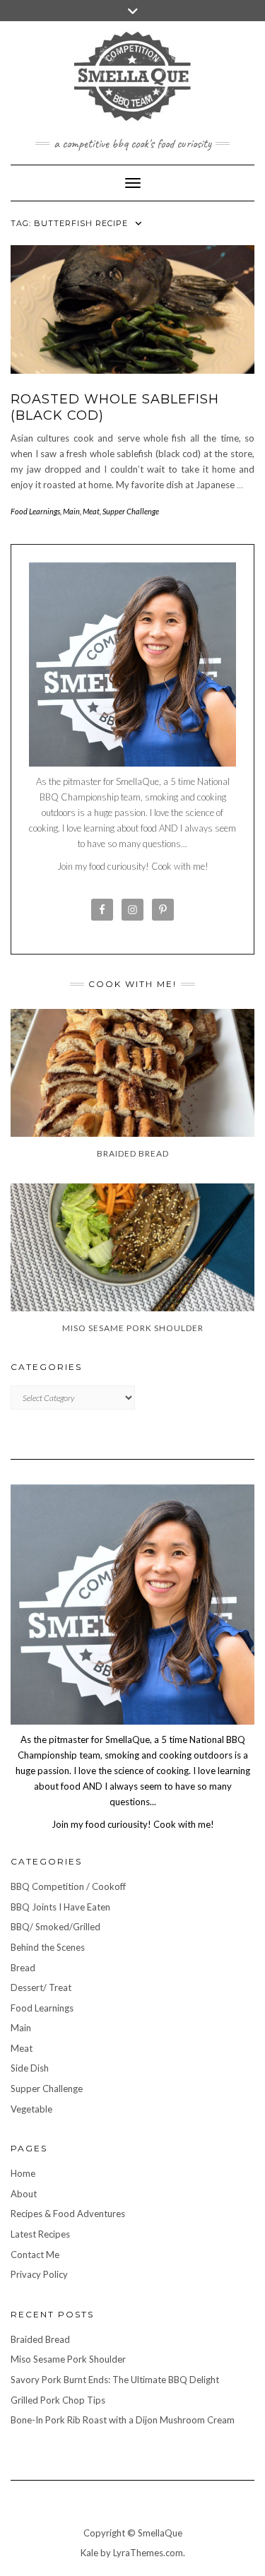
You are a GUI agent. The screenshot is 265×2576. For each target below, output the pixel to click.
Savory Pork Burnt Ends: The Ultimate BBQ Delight (115, 2380)
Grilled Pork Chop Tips (58, 2400)
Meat (91, 511)
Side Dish (30, 2068)
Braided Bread (40, 2339)
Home (23, 2173)
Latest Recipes (40, 2234)
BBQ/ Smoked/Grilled (55, 1927)
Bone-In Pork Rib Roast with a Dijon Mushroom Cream (123, 2420)
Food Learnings (35, 511)
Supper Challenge (131, 511)
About (24, 2194)
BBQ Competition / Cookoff (68, 1886)
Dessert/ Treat (41, 1987)
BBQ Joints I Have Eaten (60, 1907)
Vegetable (31, 2109)
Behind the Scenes (48, 1947)
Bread (23, 1968)
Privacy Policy (39, 2274)
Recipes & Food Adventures (68, 2214)
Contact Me (35, 2255)
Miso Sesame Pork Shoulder (68, 2359)
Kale (89, 2553)
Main (71, 511)
